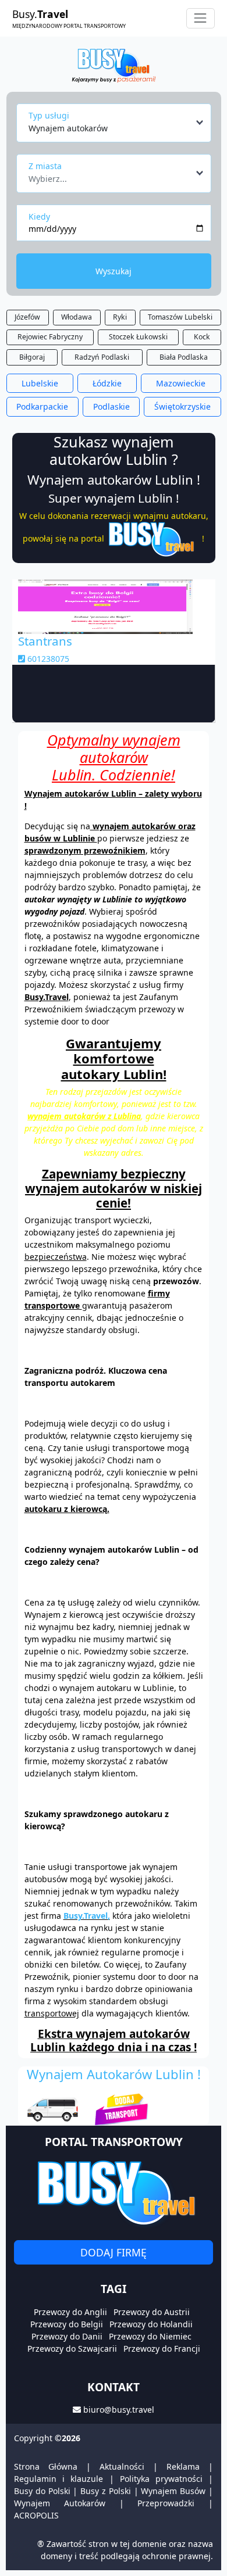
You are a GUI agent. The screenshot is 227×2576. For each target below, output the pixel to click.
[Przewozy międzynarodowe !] (153, 538)
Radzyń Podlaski (102, 357)
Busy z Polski (106, 2491)
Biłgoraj (32, 357)
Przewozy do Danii (67, 2336)
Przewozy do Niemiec (150, 2336)
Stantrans (45, 641)
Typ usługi (49, 115)
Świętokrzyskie (182, 406)
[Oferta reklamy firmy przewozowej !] (96, 2105)
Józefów (27, 317)
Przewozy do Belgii (67, 2324)
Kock (202, 337)
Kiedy (39, 216)
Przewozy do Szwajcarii (72, 2349)
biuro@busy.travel (119, 2410)
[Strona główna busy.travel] (113, 65)
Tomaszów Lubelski (180, 317)
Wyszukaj (114, 271)
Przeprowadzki (166, 2503)
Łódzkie (107, 383)
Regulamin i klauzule (58, 2479)
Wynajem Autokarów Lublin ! (114, 2074)
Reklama (183, 2466)
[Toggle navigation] (201, 18)
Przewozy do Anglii (70, 2312)
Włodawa (77, 317)
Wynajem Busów (173, 2491)
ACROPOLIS (36, 2515)
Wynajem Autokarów (60, 2503)
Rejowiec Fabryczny (50, 337)
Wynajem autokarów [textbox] (68, 128)
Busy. (69, 18)
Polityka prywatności (161, 2479)
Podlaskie (111, 406)
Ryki (120, 317)
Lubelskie (40, 383)
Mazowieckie (181, 383)
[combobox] (117, 123)
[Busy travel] (114, 2192)
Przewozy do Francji (162, 2349)
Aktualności (122, 2466)
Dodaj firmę (114, 2252)
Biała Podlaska (184, 357)
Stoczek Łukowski (138, 337)
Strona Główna (46, 2466)
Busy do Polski (42, 2491)
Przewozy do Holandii (151, 2324)
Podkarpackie (42, 406)
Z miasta (45, 166)
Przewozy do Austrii (152, 2312)
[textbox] (110, 175)
